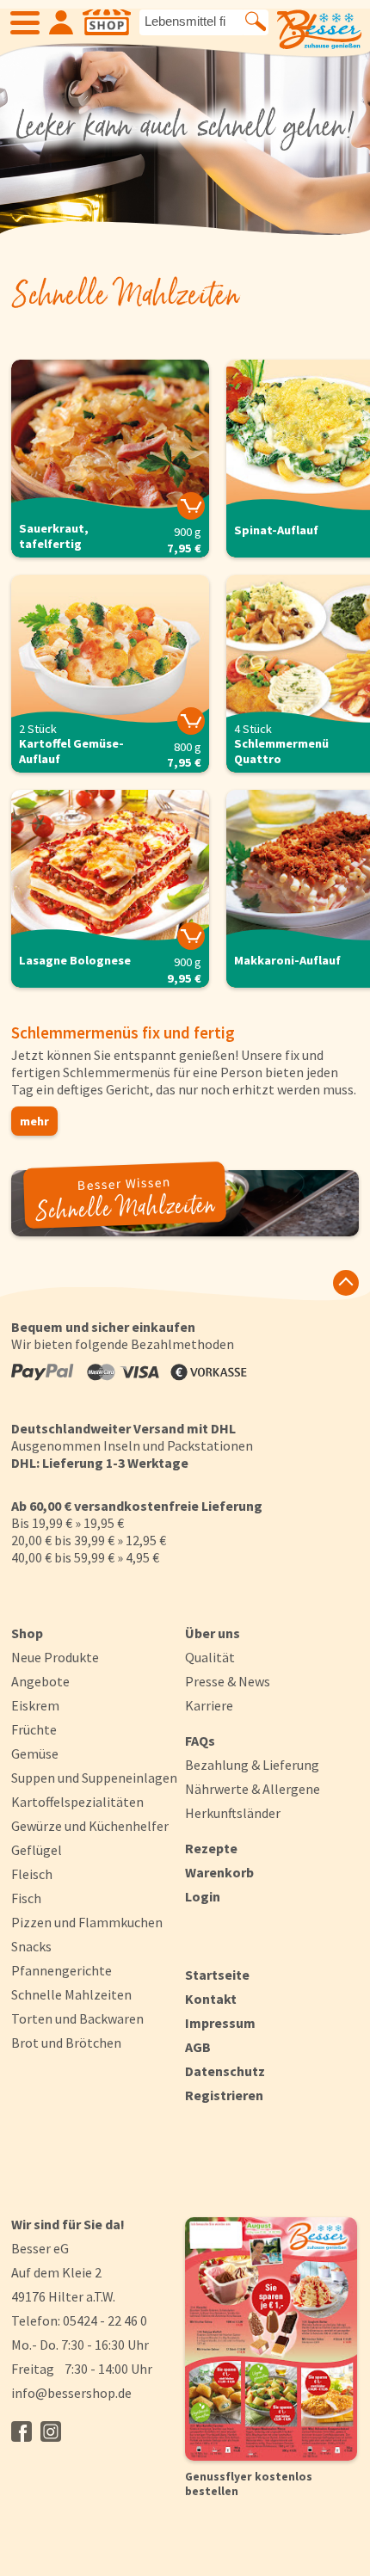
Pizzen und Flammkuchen (87, 1922)
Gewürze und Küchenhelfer (90, 1826)
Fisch (26, 1898)
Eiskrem (35, 1705)
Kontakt (211, 1999)
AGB (198, 2047)
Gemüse (35, 1753)
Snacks (31, 1946)
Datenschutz (225, 2071)
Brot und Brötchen (66, 2043)
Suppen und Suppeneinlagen (94, 1778)
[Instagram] (51, 2431)
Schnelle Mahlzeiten (71, 1994)
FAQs (200, 1741)
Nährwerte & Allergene (253, 1789)
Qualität (210, 1657)
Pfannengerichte (62, 1970)
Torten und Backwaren (77, 2018)
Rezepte (211, 1848)
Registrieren (224, 2095)
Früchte (34, 1729)
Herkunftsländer (233, 1813)
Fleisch (32, 1874)
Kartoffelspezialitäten (77, 1802)
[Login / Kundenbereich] (61, 22)
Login (203, 1896)
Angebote (40, 1681)
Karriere (209, 1705)
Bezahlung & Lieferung (252, 1765)
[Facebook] (22, 2431)
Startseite (217, 1975)
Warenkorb (219, 1872)
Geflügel (37, 1850)
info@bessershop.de (71, 2393)
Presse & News (228, 1681)
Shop (27, 1633)
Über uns (213, 1633)
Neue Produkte (55, 1657)
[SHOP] (107, 22)
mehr (34, 1121)
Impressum (220, 2023)
